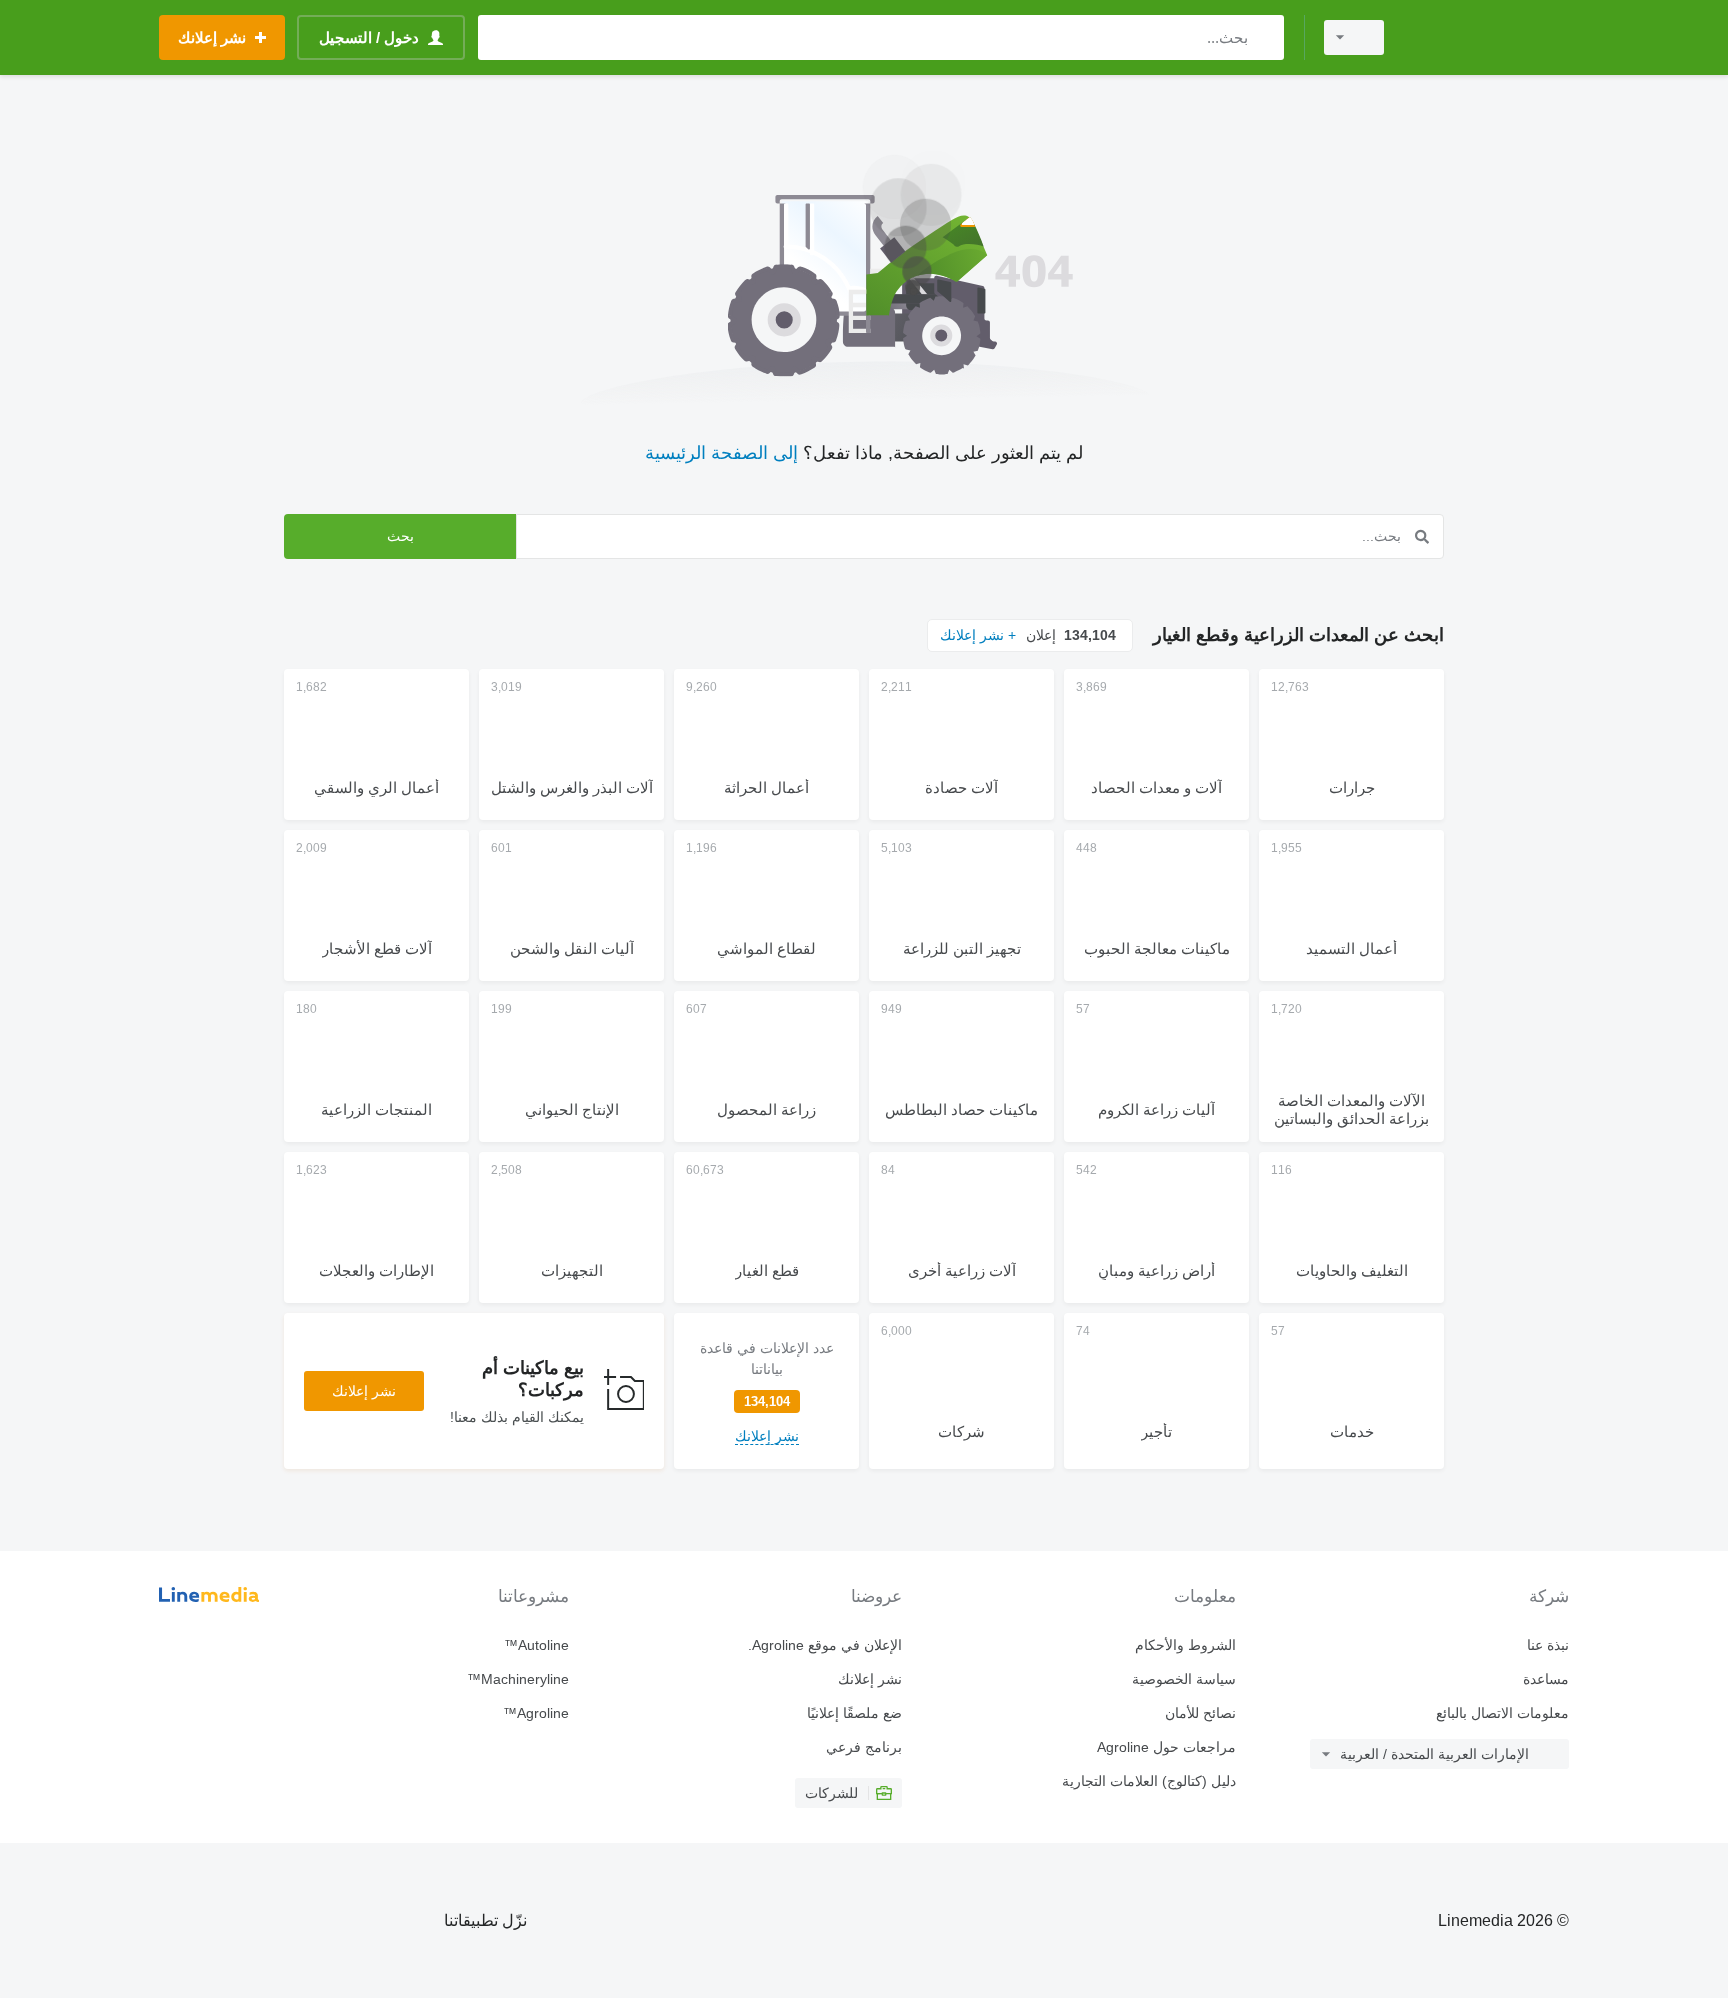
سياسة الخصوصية (1183, 1679)
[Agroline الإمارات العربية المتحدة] (1489, 37)
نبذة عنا (1548, 1645)
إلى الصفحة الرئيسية (721, 453)
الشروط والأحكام (1185, 1645)
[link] (766, 1391)
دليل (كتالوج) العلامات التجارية (1148, 1781)
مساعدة (1546, 1679)
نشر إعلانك (364, 1391)
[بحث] (1264, 37)
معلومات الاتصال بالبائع (1502, 1713)
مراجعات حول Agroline (1166, 1747)
